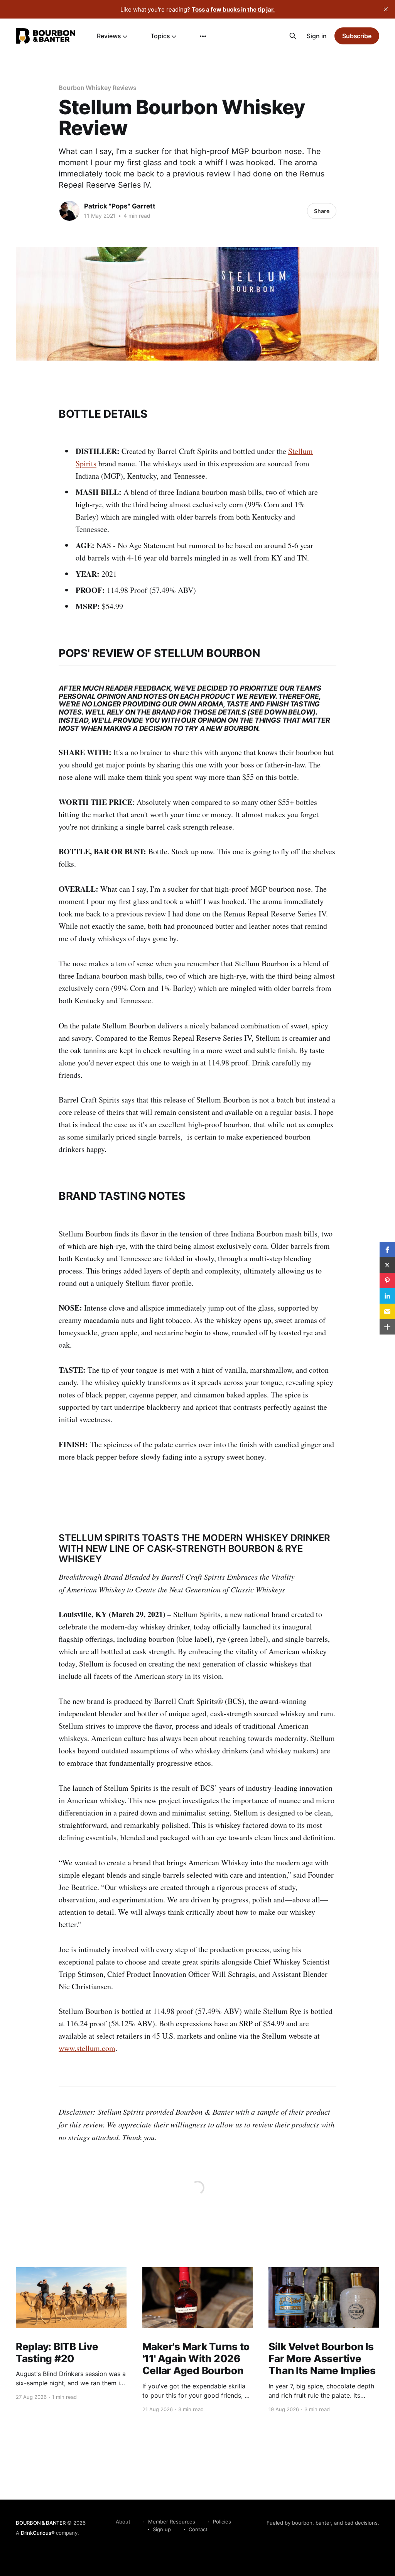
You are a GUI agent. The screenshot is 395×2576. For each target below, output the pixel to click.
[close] (386, 9)
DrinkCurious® (38, 2533)
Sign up (162, 2529)
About (123, 2522)
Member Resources (172, 2522)
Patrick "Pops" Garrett (120, 206)
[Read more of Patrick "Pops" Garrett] (69, 211)
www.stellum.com (87, 2048)
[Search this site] (293, 36)
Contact (198, 2529)
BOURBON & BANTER (41, 2523)
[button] (387, 1250)
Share (322, 211)
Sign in (317, 36)
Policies (222, 2522)
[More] (203, 36)
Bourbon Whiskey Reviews (98, 88)
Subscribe (357, 36)
